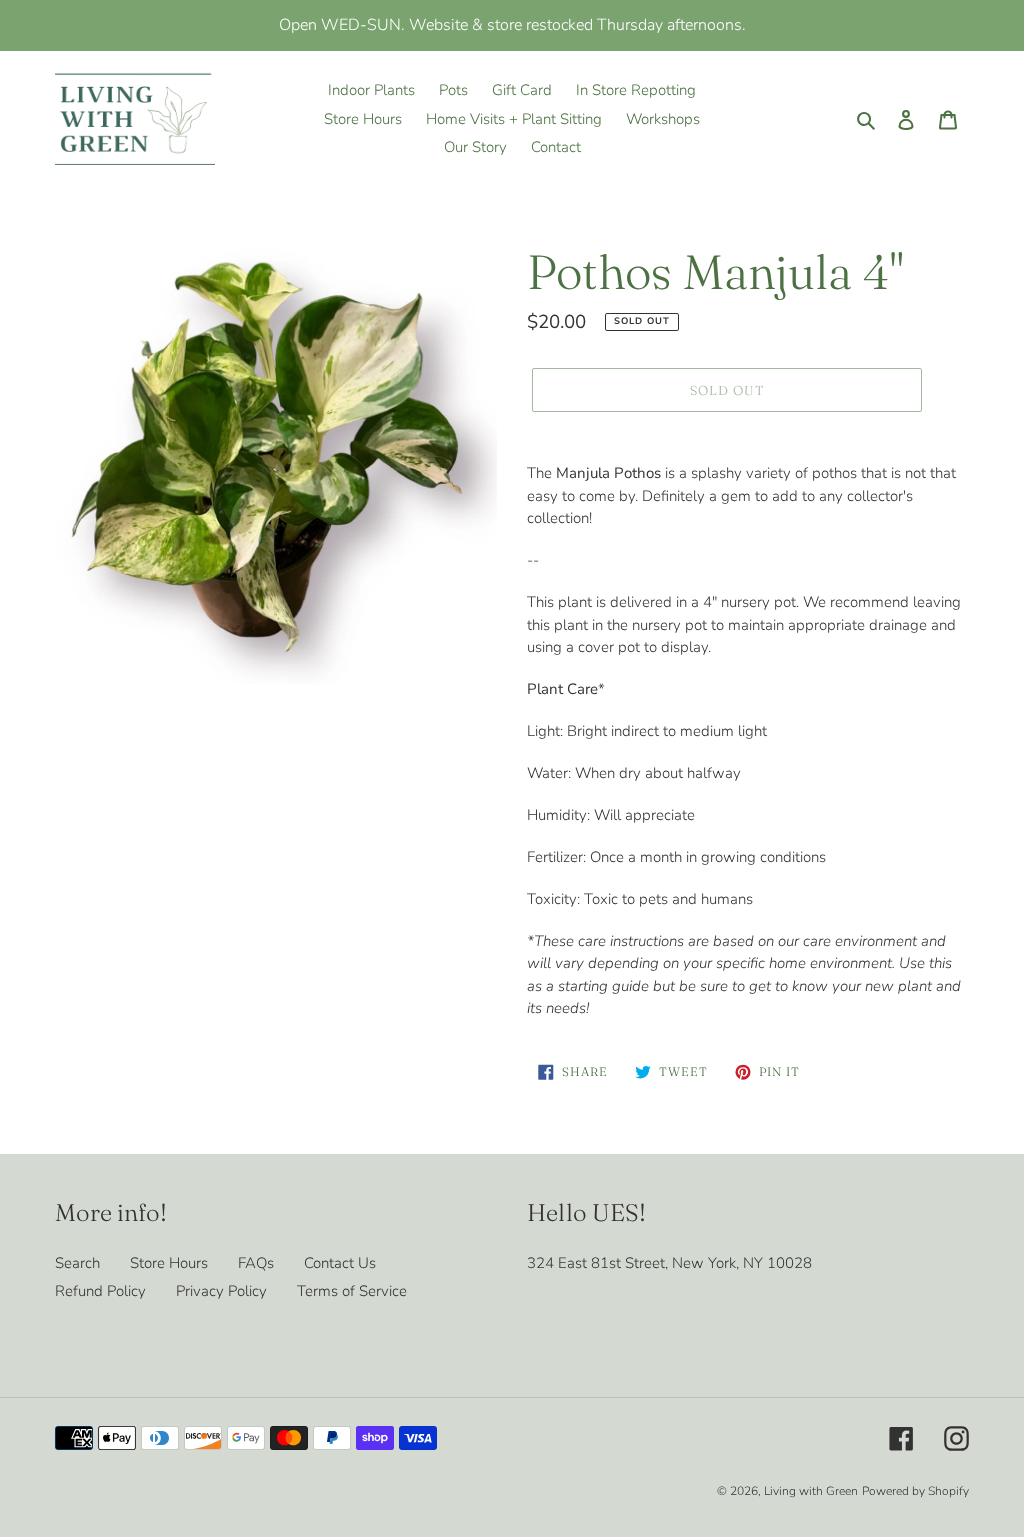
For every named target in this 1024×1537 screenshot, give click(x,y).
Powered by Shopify (915, 1491)
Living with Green (811, 1491)
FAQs (256, 1263)
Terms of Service (352, 1291)
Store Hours (169, 1263)
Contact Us (340, 1263)
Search (77, 1263)
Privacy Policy (221, 1291)
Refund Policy (100, 1291)
